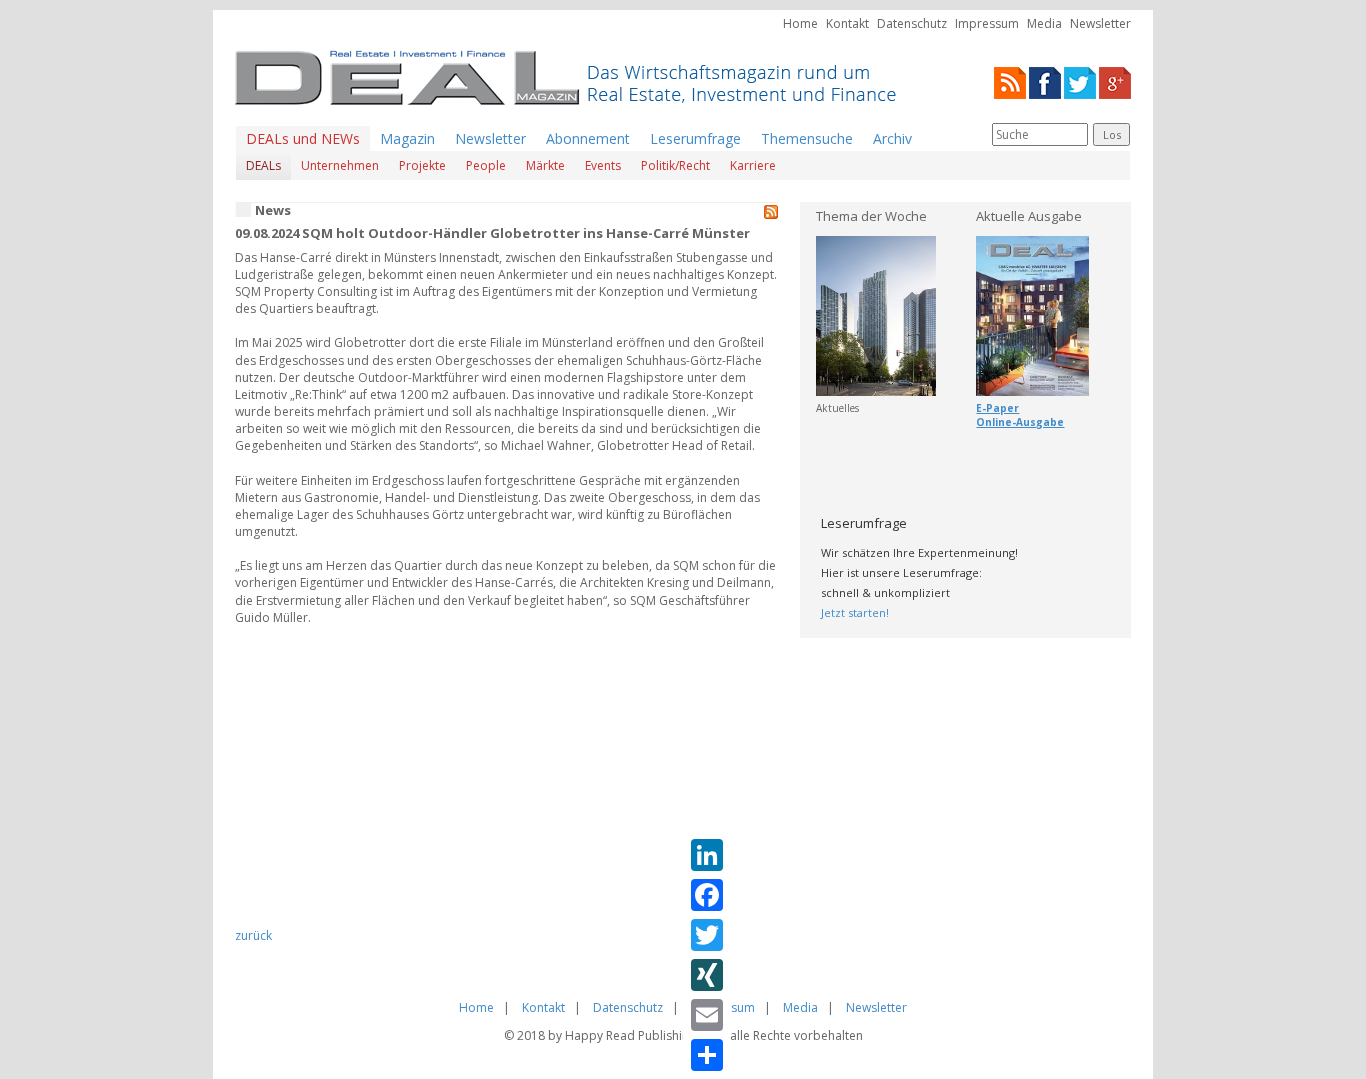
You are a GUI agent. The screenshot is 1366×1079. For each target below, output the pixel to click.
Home (800, 23)
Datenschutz (912, 23)
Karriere (753, 165)
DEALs (263, 165)
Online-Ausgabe (1020, 422)
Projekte (422, 165)
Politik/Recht (675, 165)
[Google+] (1115, 81)
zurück (253, 935)
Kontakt (847, 23)
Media (1044, 23)
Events (603, 165)
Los (1112, 134)
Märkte (545, 165)
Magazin (407, 138)
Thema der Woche (871, 216)
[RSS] (1010, 81)
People (486, 165)
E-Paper (997, 408)
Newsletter (1100, 23)
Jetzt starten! (855, 612)
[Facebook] (1045, 81)
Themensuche (807, 138)
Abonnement (588, 138)
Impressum (987, 23)
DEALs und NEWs (303, 138)
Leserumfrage (695, 138)
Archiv (892, 138)
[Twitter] (1080, 81)
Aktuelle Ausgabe (1029, 216)
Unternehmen (340, 165)
